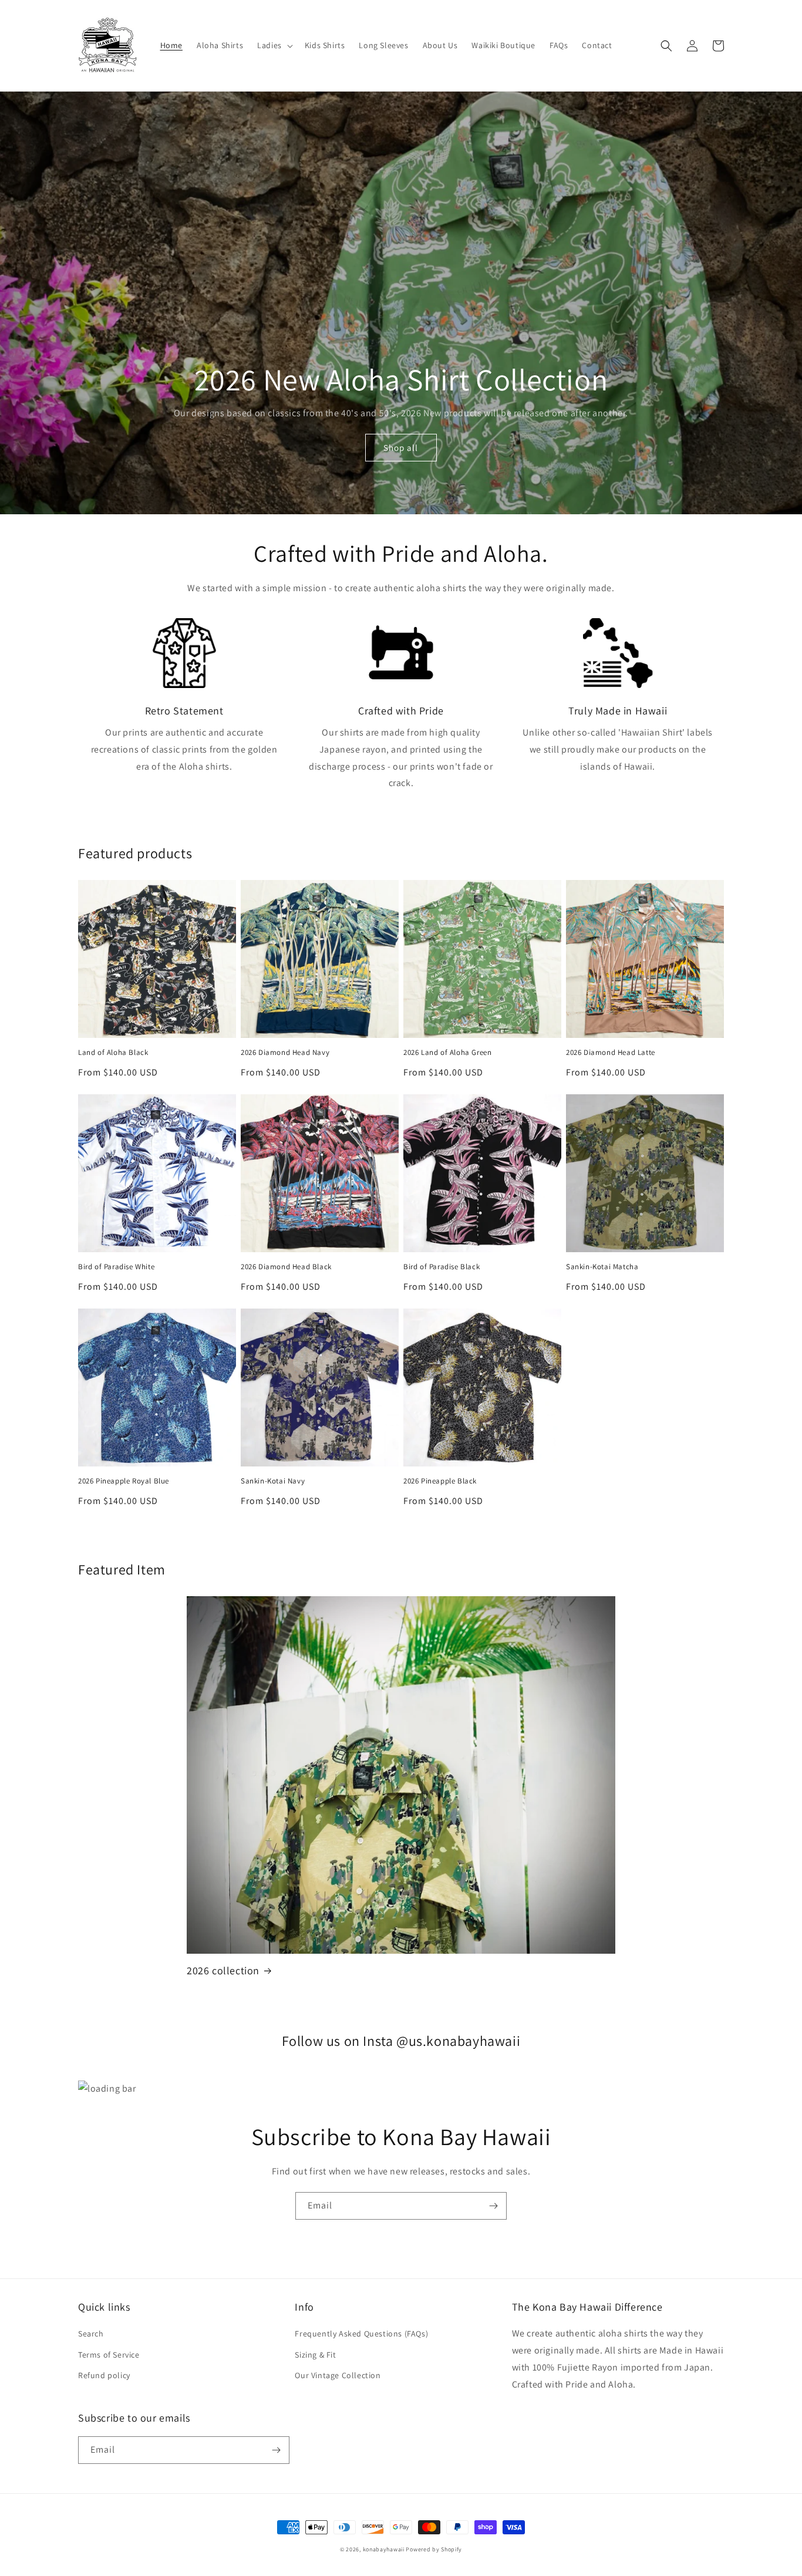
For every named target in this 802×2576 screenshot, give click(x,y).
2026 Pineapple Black (440, 1481)
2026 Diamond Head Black (286, 1267)
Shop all (401, 448)
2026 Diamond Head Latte (611, 1053)
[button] (274, 45)
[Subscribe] (493, 2206)
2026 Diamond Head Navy (285, 1053)
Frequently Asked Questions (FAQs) (361, 2334)
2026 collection (223, 1970)
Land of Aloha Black (113, 1053)
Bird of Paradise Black (442, 1267)
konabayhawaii (384, 2549)
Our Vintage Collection (338, 2375)
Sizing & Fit (315, 2355)
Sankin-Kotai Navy (273, 1481)
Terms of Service (109, 2355)
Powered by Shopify (434, 2549)
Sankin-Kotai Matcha (602, 1267)
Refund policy (104, 2375)
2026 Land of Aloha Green (447, 1053)
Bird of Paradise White (116, 1267)
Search (91, 2334)
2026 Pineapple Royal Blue (124, 1481)
